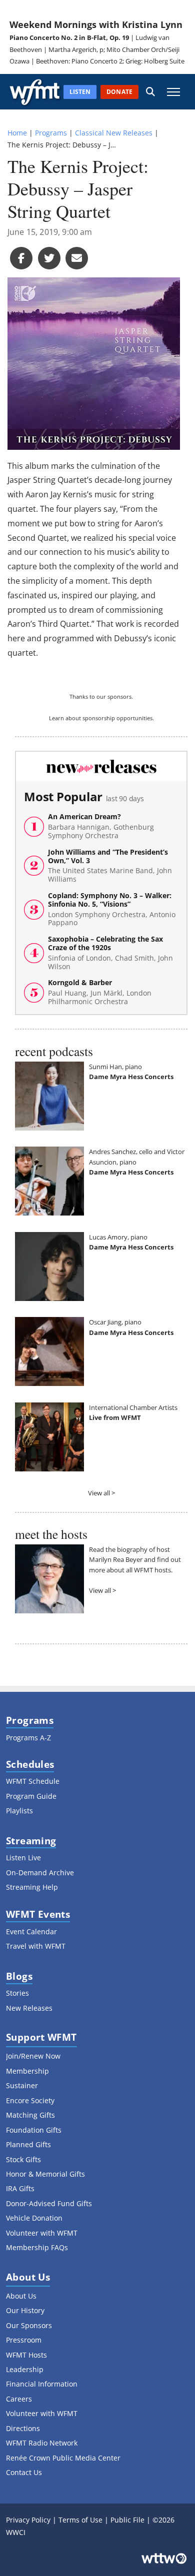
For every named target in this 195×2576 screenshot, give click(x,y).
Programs (51, 133)
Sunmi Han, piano (115, 1067)
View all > (101, 1493)
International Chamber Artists (133, 1407)
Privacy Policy (28, 2520)
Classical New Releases (114, 133)
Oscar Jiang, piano (115, 1322)
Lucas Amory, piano (118, 1237)
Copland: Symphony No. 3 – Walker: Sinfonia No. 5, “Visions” (112, 909)
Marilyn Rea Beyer (116, 1559)
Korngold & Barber (100, 992)
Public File (127, 2520)
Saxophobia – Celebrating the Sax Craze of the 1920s (110, 953)
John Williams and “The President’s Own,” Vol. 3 (110, 866)
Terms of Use (80, 2520)
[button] (150, 92)
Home (17, 133)
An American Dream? (101, 826)
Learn (56, 718)
